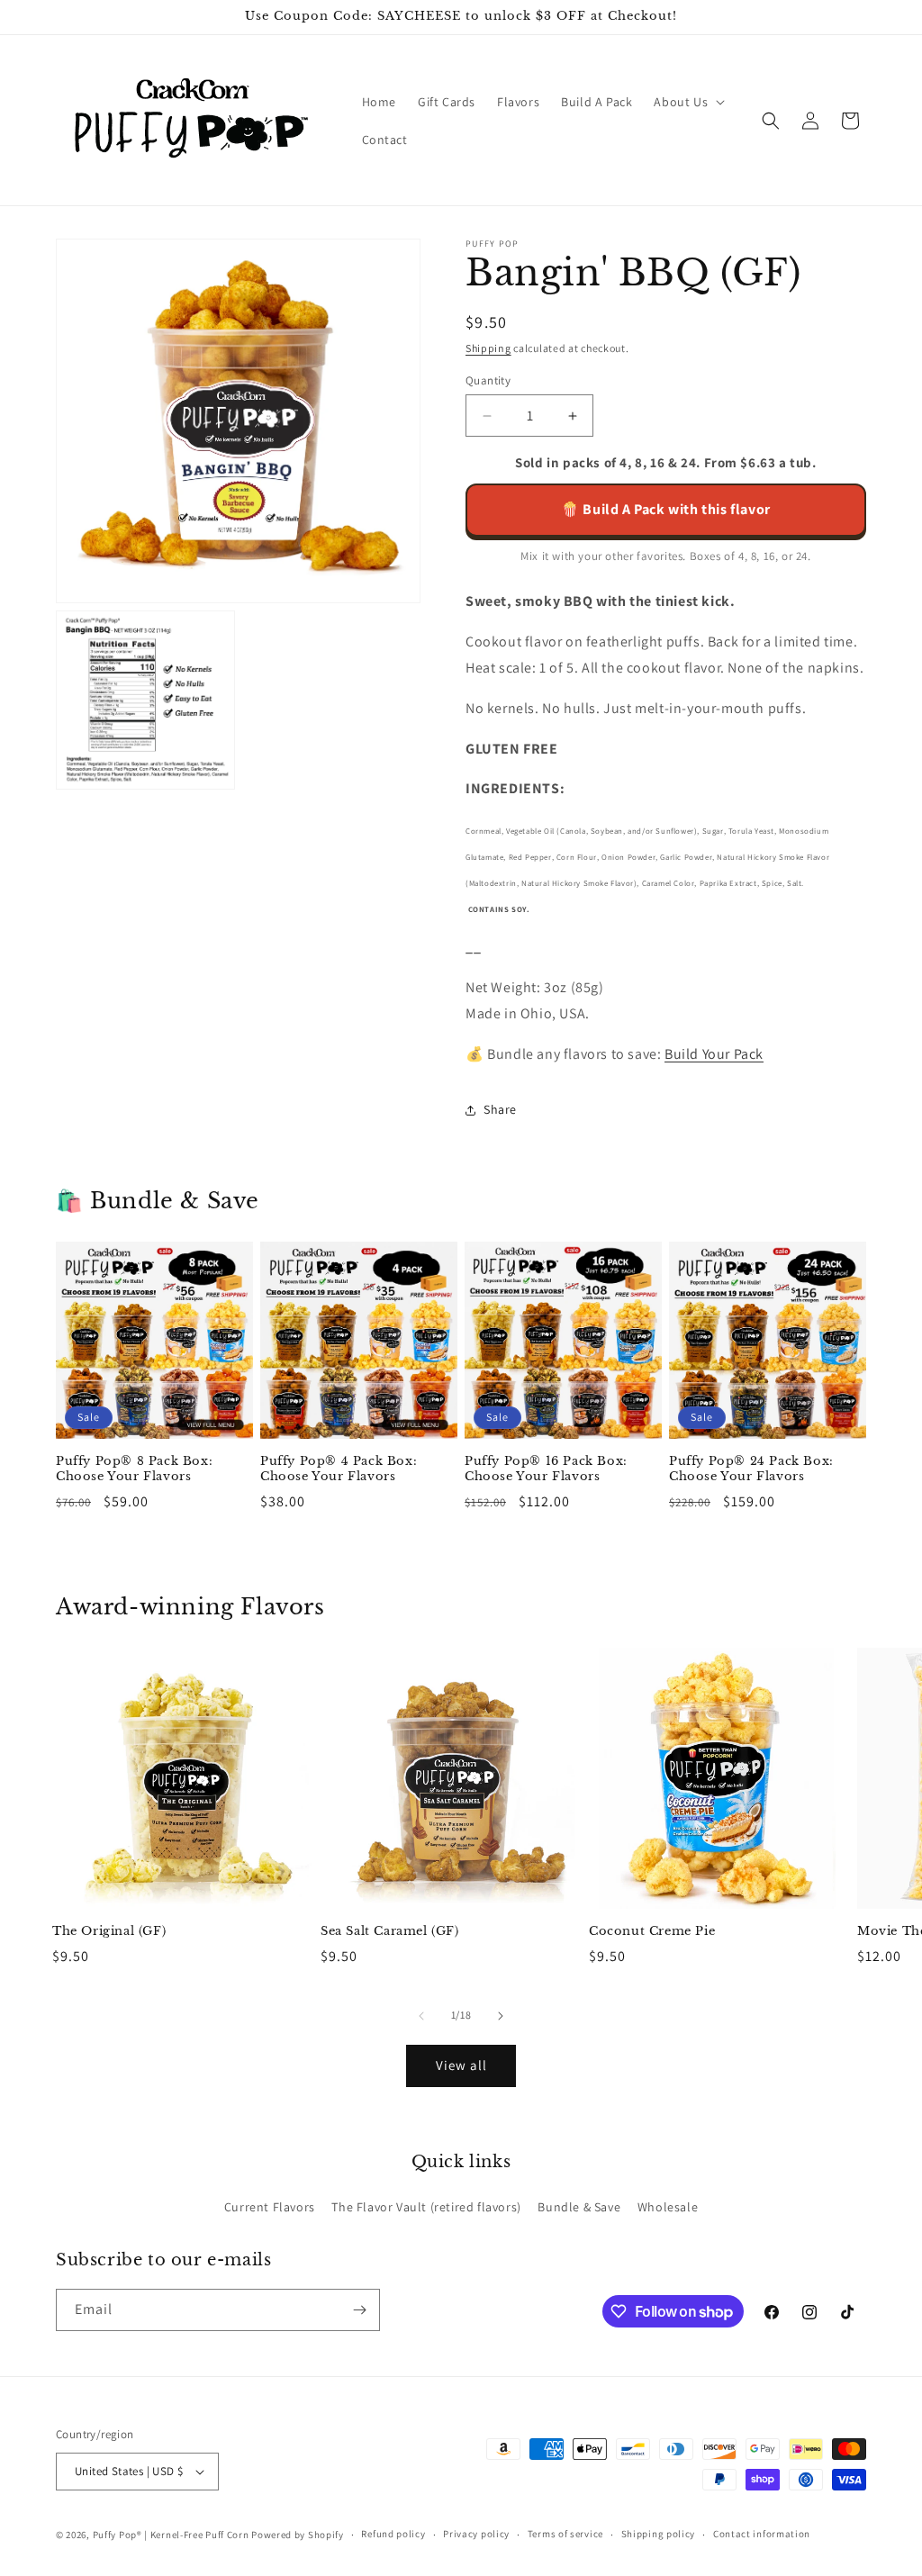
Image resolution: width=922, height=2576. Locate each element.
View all (461, 2065)
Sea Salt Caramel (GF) (390, 1931)
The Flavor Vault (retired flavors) (426, 2207)
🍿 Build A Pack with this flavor (666, 509)
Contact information (762, 2534)
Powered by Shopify (298, 2535)
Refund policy (393, 2534)
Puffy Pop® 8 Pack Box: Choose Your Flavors (134, 1469)
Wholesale (668, 2207)
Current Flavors (270, 2207)
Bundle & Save (579, 2207)
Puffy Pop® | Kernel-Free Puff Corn (171, 2535)
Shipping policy (659, 2534)
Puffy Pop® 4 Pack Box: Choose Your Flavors (339, 1469)
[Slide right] (501, 2016)
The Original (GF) (109, 1931)
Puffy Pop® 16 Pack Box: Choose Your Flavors (546, 1469)
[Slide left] (421, 2016)
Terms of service (565, 2534)
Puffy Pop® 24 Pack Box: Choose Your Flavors (751, 1469)
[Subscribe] (359, 2310)
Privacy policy (476, 2534)
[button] (687, 102)
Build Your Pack (714, 1054)
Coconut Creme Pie (652, 1931)
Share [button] (500, 1109)
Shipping (488, 348)
